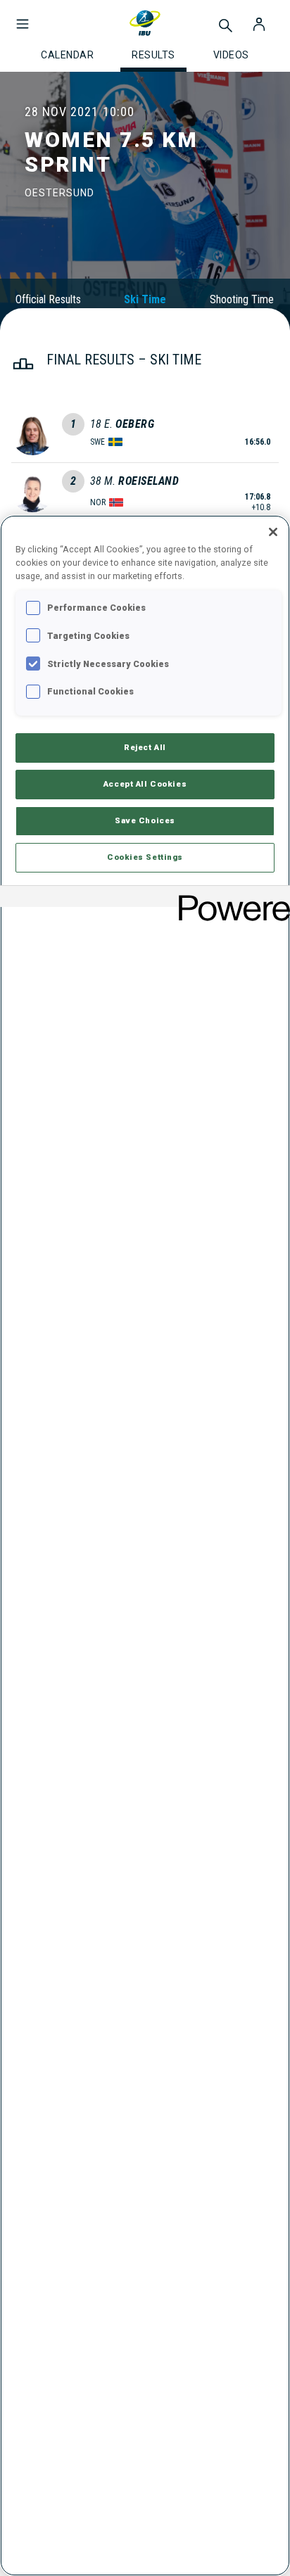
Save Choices (145, 820)
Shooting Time (242, 299)
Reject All (145, 747)
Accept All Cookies (145, 784)
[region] (145, 1546)
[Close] (273, 532)
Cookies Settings (145, 857)
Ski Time (145, 299)
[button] (23, 17)
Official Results (48, 299)
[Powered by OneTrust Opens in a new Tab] (229, 898)
